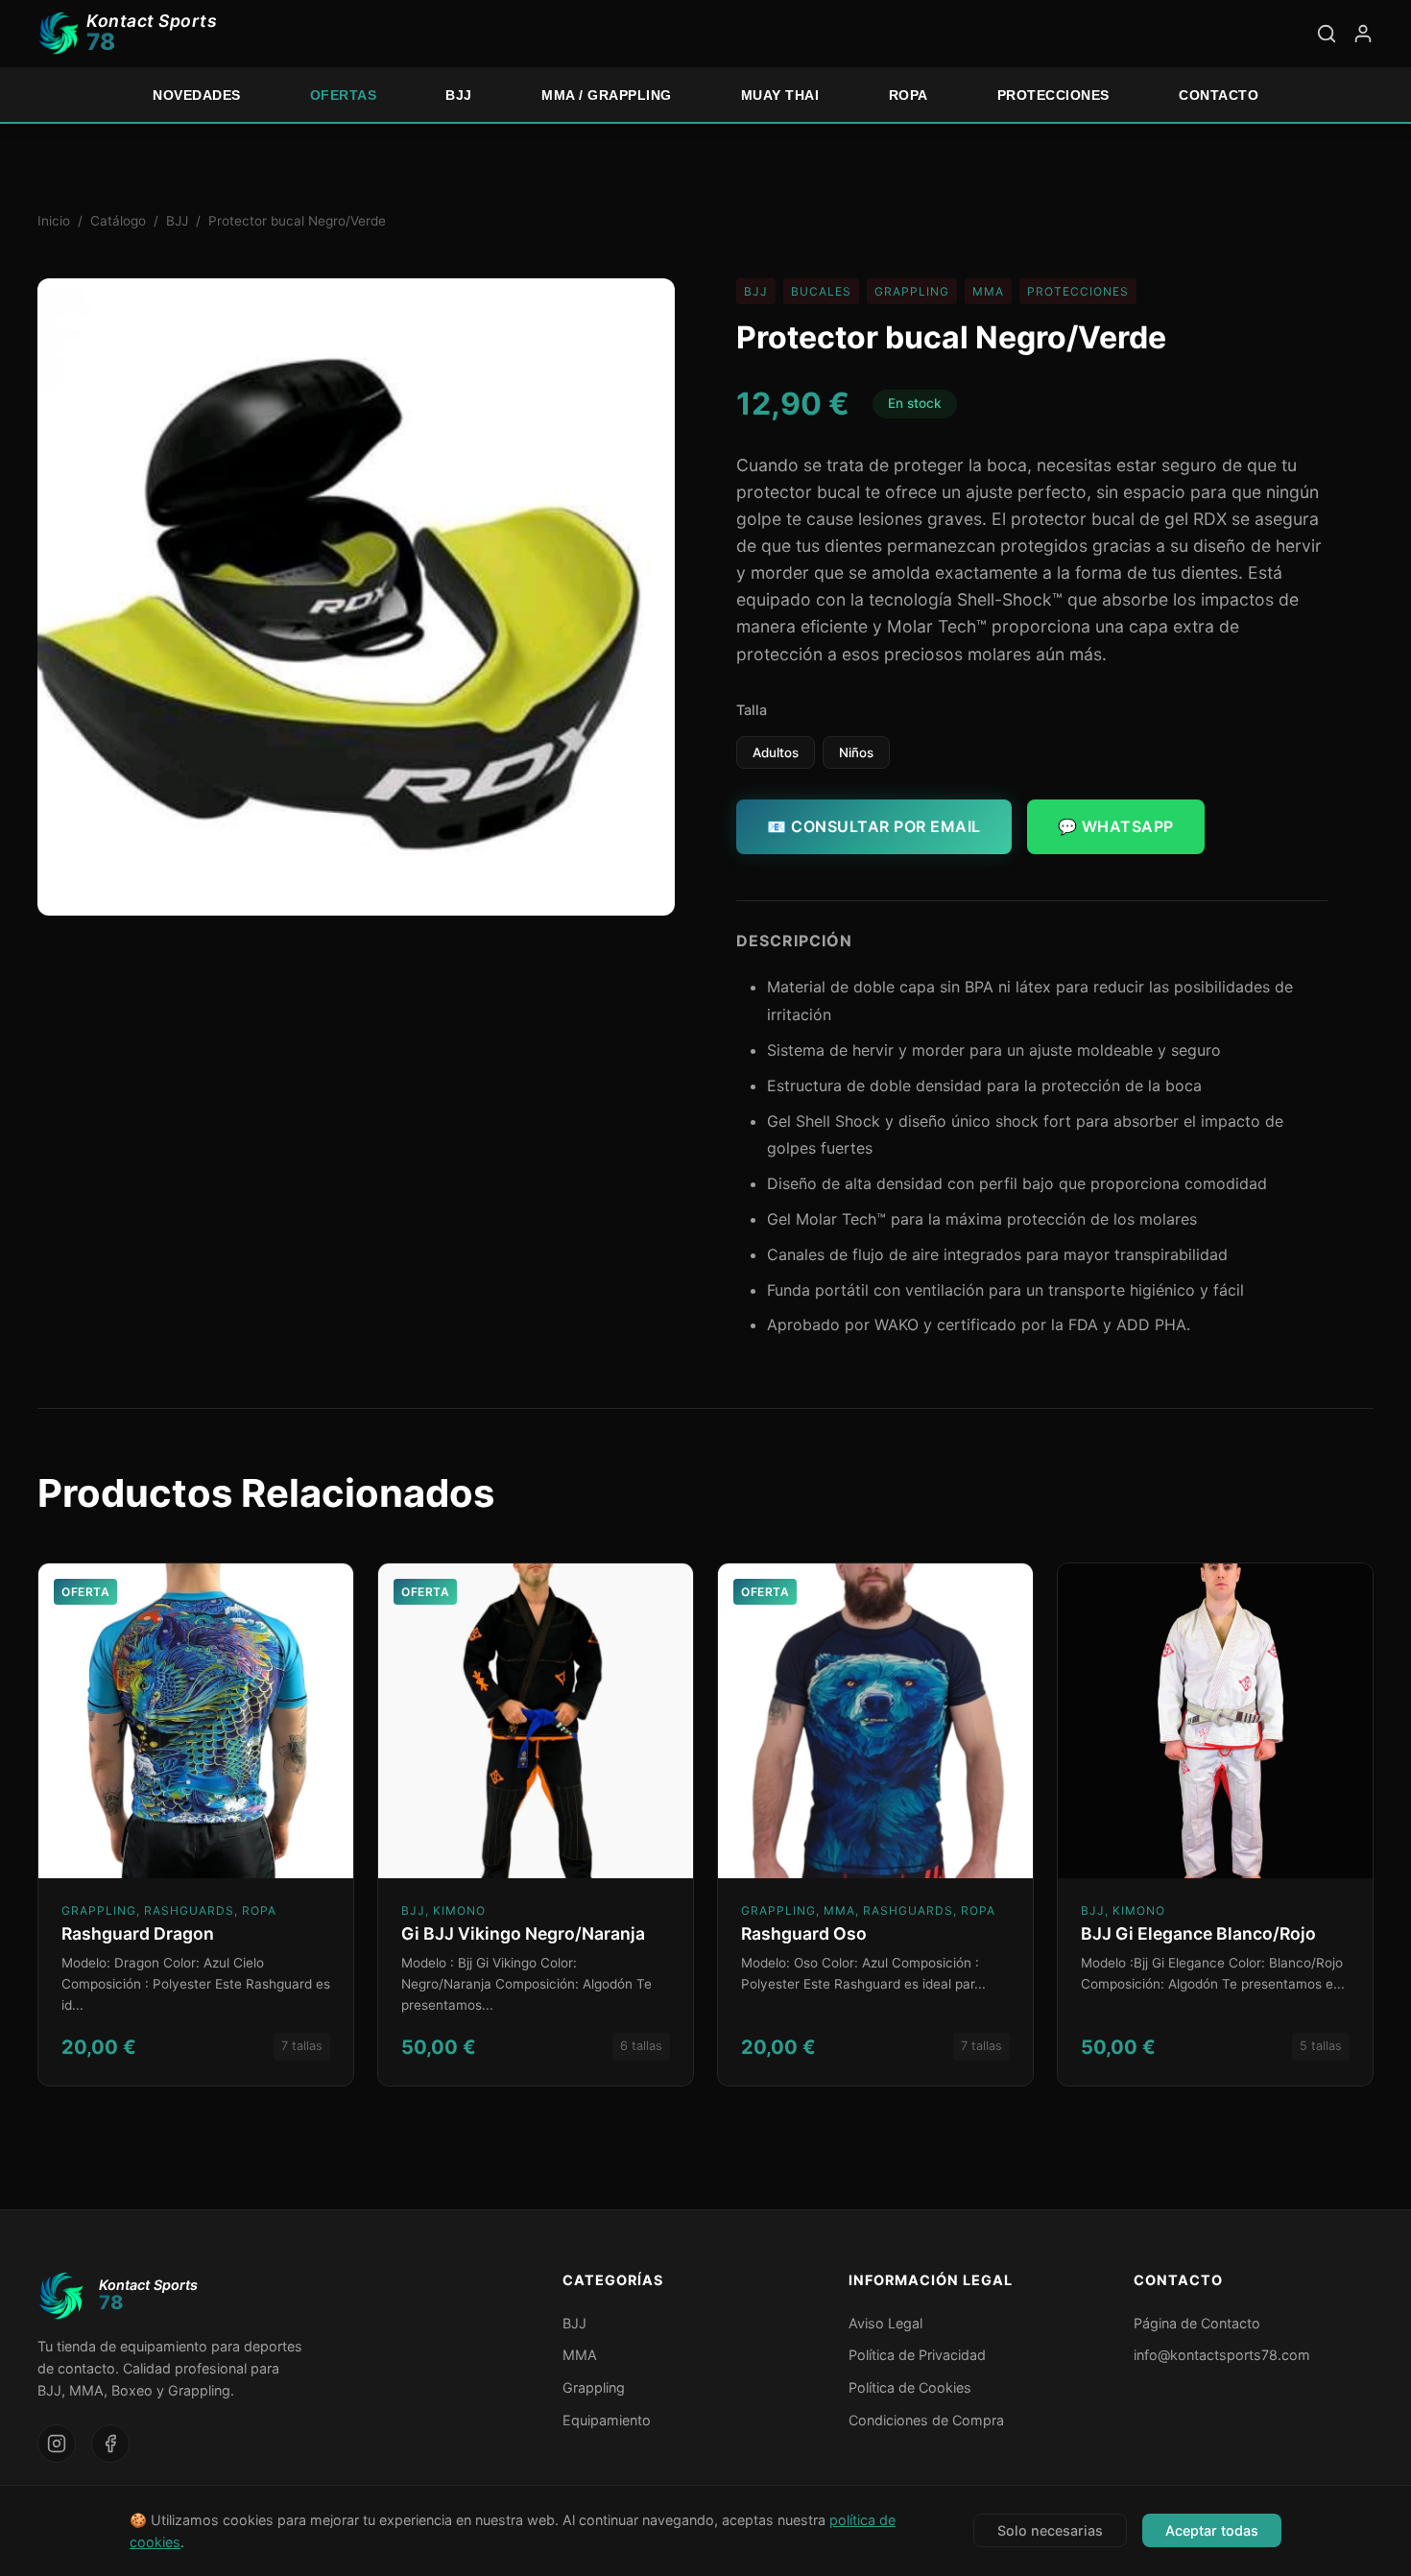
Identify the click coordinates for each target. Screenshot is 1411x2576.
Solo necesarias (1050, 2530)
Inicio (54, 221)
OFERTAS (344, 95)
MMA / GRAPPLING (607, 95)
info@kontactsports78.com (1222, 2355)
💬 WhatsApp (1116, 826)
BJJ (459, 95)
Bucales (821, 291)
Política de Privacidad (917, 2355)
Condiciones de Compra (926, 2420)
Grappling (912, 291)
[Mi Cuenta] (1363, 34)
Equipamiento (607, 2420)
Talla (752, 710)
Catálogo (118, 221)
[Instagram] (57, 2444)
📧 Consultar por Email (874, 826)
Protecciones (1078, 291)
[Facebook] (110, 2444)
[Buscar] (1327, 34)
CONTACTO (1219, 95)
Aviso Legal (885, 2323)
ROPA (909, 95)
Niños (856, 752)
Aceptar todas (1212, 2530)
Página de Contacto (1197, 2323)
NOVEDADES (197, 95)
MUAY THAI (780, 95)
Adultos (776, 752)
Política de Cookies (910, 2387)
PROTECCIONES (1053, 95)
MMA (988, 291)
